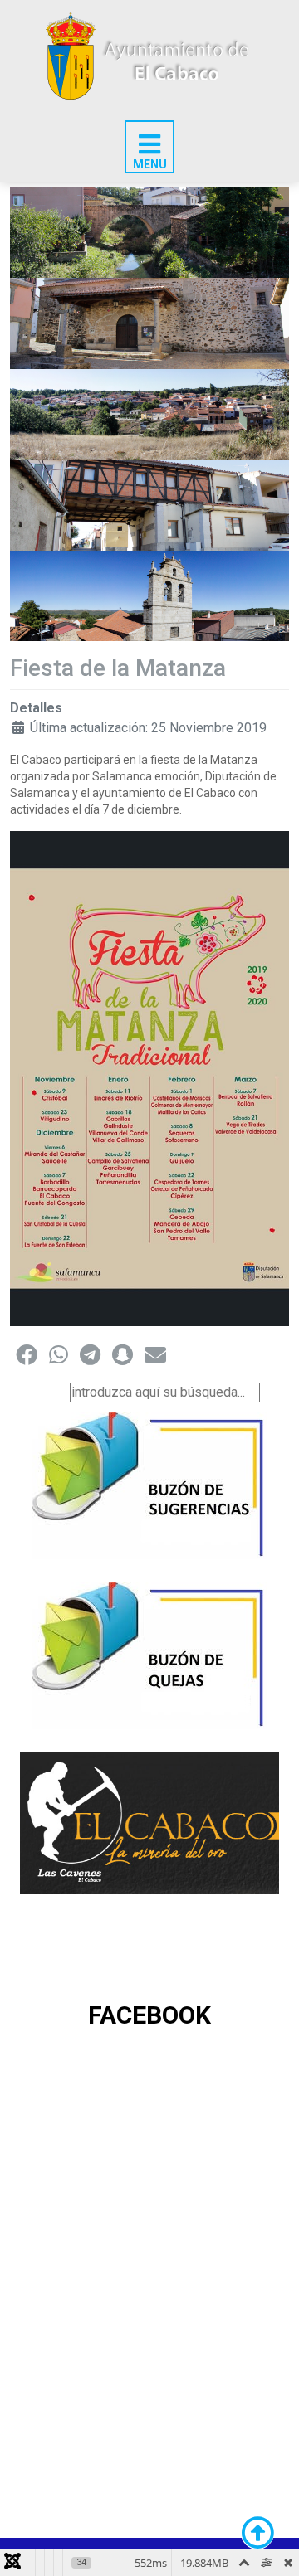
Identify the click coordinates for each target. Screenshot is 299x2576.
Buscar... (43, 1392)
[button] (27, 1354)
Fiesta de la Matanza (118, 668)
